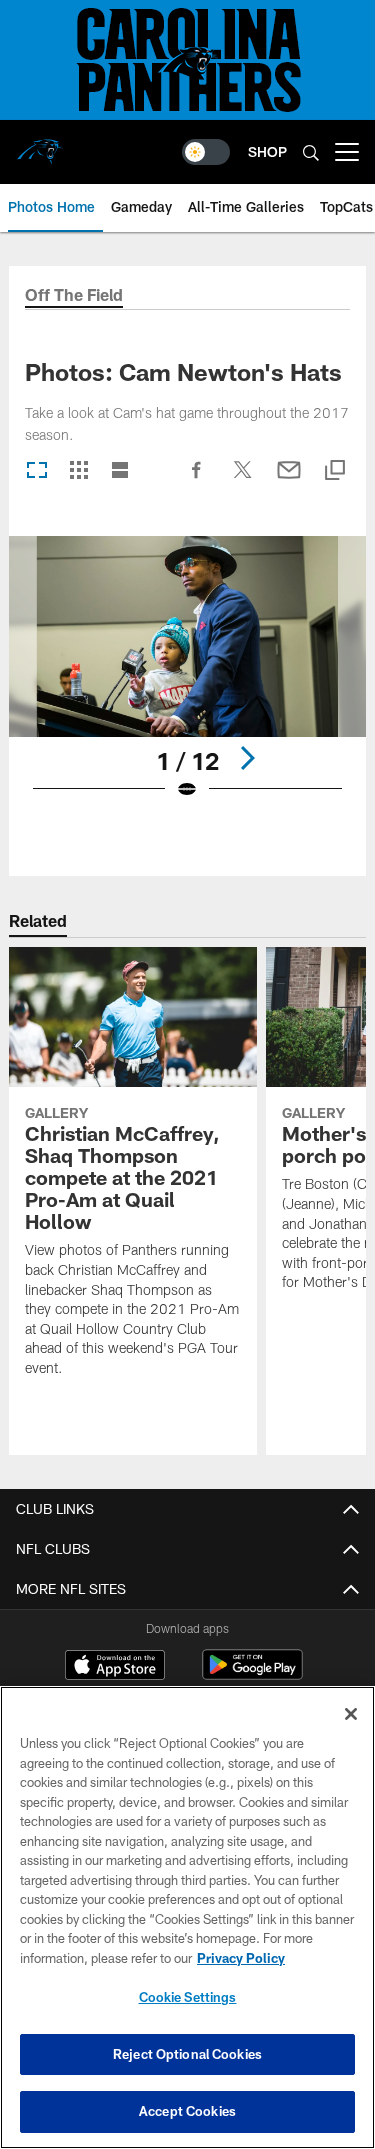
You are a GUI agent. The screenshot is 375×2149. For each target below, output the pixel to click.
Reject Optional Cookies (187, 2054)
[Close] (351, 1714)
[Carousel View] (37, 471)
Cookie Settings (188, 1997)
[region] (187, 1917)
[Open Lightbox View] (187, 680)
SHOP (267, 151)
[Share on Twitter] (243, 480)
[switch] (206, 152)
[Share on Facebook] (197, 480)
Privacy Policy (241, 1958)
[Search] (311, 152)
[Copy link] (335, 471)
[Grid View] (78, 471)
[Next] (247, 758)
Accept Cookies (187, 2111)
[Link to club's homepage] (40, 144)
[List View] (120, 471)
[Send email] (289, 480)
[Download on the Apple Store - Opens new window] (115, 1667)
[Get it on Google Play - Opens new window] (252, 1674)
